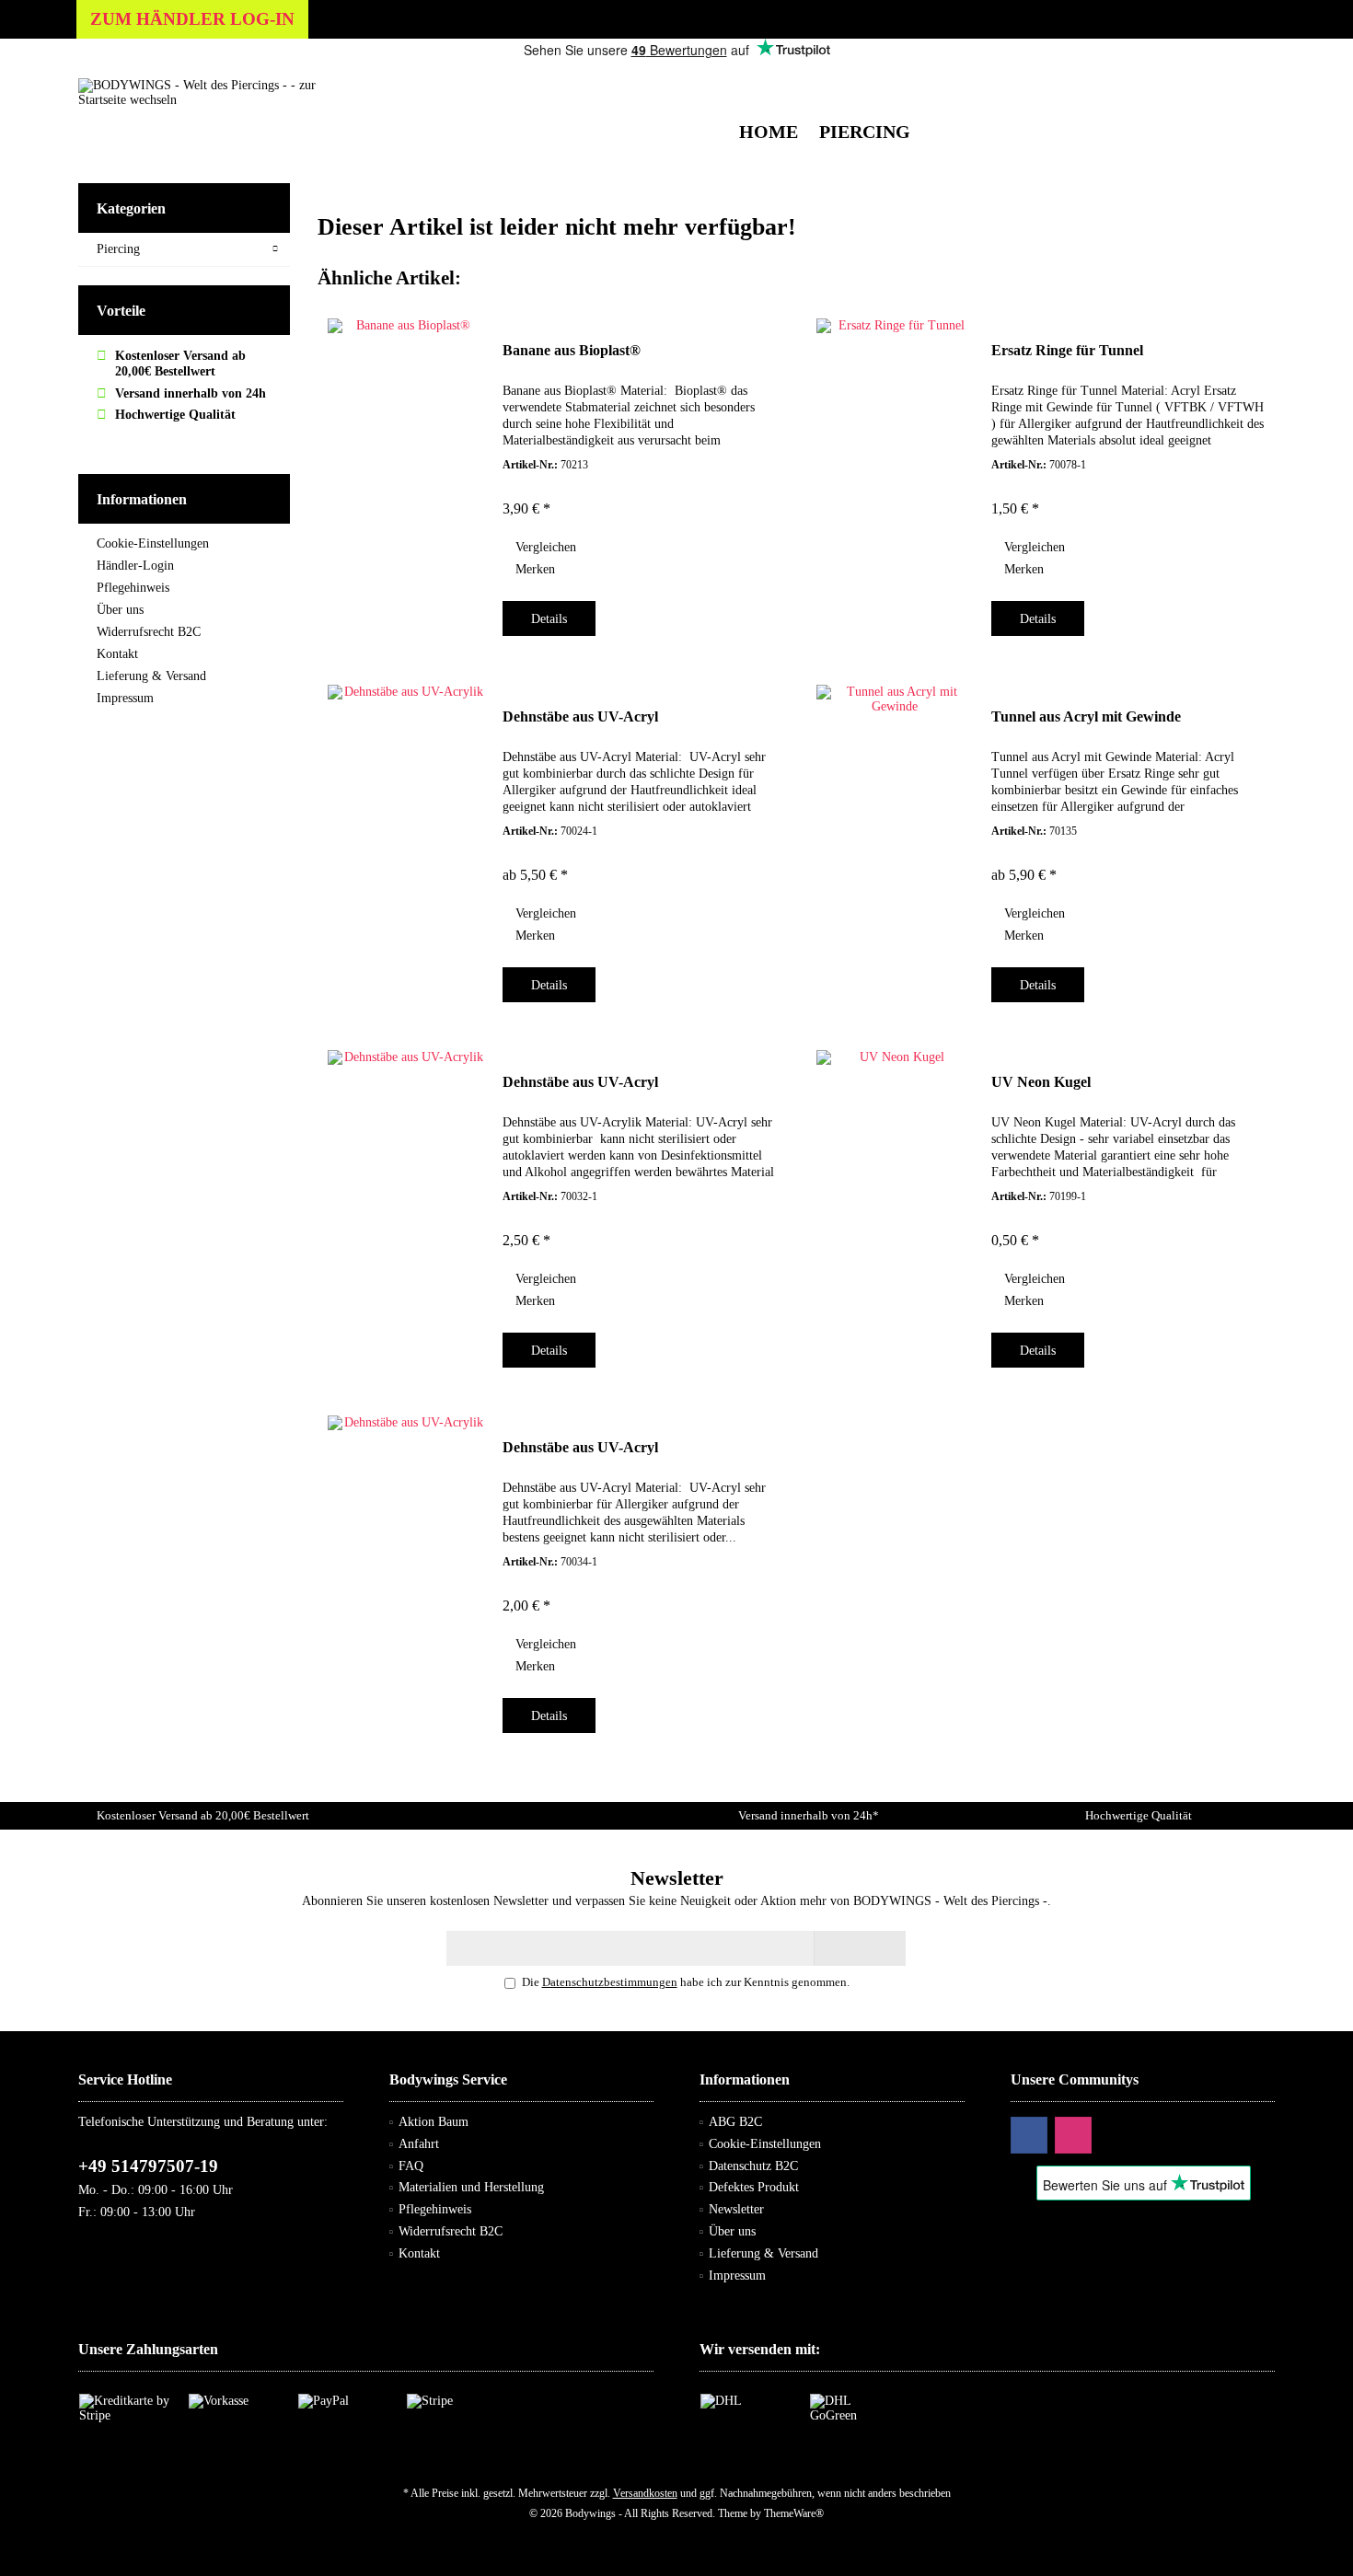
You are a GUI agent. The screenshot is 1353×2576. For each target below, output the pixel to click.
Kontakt (117, 654)
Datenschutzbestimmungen (610, 1982)
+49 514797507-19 (148, 2166)
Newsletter (736, 2209)
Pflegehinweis (133, 588)
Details (549, 619)
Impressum (125, 698)
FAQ (411, 2166)
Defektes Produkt (754, 2187)
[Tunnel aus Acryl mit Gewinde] (895, 838)
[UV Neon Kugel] (895, 1204)
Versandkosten (645, 2493)
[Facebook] (1029, 2135)
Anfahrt (419, 2144)
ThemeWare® (794, 2513)
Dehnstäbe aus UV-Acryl (580, 716)
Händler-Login (135, 566)
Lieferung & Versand (151, 676)
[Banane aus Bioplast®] (406, 472)
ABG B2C (735, 2122)
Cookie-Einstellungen (153, 543)
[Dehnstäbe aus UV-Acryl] (406, 838)
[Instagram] (1073, 2135)
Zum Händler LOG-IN (192, 19)
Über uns (120, 610)
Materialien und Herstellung (471, 2187)
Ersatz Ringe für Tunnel (1067, 350)
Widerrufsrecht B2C (149, 632)
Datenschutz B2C (753, 2166)
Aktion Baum (434, 2122)
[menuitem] (1256, 78)
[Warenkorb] (1256, 78)
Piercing (118, 249)
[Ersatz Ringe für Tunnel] (895, 472)
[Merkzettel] (1218, 78)
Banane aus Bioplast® (572, 350)
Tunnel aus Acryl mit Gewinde (1086, 716)
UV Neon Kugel (1041, 1082)
